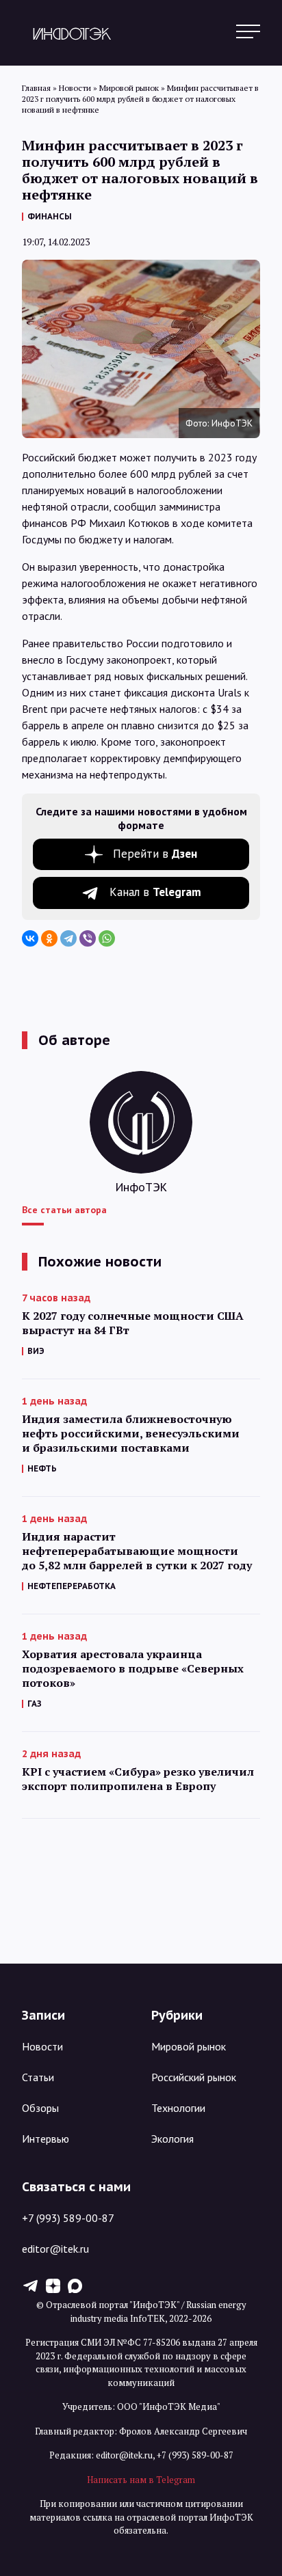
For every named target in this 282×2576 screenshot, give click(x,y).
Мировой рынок (189, 2046)
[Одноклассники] (49, 938)
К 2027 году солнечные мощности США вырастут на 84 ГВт (133, 1323)
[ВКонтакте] (30, 938)
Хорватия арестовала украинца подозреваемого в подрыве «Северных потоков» (133, 1669)
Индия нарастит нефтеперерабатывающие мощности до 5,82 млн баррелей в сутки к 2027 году (137, 1551)
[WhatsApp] (107, 938)
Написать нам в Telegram (141, 2480)
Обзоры (40, 2108)
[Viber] (88, 938)
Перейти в (155, 854)
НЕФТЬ (42, 1468)
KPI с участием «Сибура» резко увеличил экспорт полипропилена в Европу (138, 1779)
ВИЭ (36, 1351)
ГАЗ (35, 1704)
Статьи (38, 2077)
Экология (172, 2139)
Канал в (155, 892)
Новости (42, 2046)
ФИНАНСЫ (50, 216)
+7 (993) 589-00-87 (68, 2218)
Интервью (46, 2139)
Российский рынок (194, 2077)
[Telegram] (68, 938)
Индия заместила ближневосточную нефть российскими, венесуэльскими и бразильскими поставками (131, 1434)
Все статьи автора (64, 1210)
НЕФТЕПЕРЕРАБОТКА (72, 1586)
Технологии (178, 2108)
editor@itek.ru (55, 2249)
